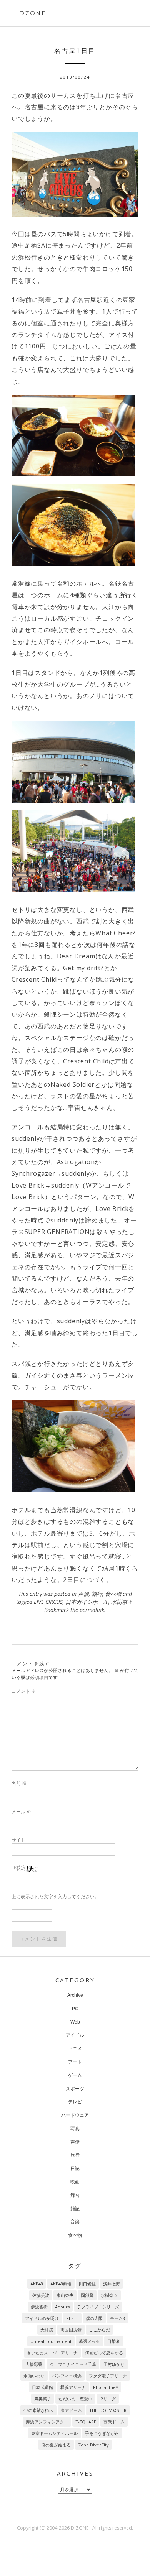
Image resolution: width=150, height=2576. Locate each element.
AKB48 (37, 2284)
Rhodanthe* (106, 2387)
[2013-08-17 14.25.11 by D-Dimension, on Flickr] (75, 525)
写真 (75, 2129)
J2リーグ (108, 2399)
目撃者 (114, 2341)
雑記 (75, 2209)
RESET (72, 2318)
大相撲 (47, 2330)
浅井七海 (112, 2284)
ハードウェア (75, 2115)
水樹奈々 (122, 1602)
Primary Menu (126, 14)
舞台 (75, 2195)
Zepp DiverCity (93, 2445)
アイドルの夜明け (42, 2318)
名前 (19, 1783)
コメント (24, 1691)
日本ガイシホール (87, 1602)
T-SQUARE (86, 2422)
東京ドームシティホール (54, 2433)
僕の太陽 (94, 2318)
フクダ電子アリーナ (108, 2376)
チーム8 (117, 2318)
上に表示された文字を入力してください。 (55, 1897)
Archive (75, 1995)
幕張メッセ (89, 2341)
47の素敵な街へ (38, 2410)
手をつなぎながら (102, 2433)
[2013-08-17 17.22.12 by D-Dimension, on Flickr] (75, 851)
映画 (75, 2182)
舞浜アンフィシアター (47, 2422)
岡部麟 (87, 2295)
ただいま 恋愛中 (75, 2399)
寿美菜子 (43, 2399)
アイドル (75, 2035)
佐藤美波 (41, 2295)
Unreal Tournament (51, 2341)
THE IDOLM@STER (108, 2410)
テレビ (75, 2102)
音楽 (75, 2222)
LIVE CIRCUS (48, 1602)
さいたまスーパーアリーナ (52, 2353)
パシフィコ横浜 (67, 2376)
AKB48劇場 (61, 2284)
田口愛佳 (87, 2284)
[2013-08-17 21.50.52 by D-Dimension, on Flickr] (75, 1446)
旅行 (97, 1594)
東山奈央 (65, 2295)
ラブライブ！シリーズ (98, 2307)
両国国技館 (71, 2330)
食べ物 (113, 1594)
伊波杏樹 (39, 2307)
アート (75, 2062)
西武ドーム (114, 2422)
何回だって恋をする (104, 2353)
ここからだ (99, 2330)
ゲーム (75, 2075)
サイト (18, 1840)
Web (75, 2022)
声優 (83, 1594)
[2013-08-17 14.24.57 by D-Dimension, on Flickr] (75, 436)
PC (75, 2009)
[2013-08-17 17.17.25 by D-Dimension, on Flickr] (75, 174)
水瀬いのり (34, 2376)
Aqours (62, 2307)
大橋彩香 (34, 2364)
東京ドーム (71, 2410)
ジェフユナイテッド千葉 (73, 2364)
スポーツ (75, 2089)
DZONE (33, 13)
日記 (75, 2169)
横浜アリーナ (73, 2387)
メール (21, 1811)
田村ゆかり (114, 2364)
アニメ (75, 2049)
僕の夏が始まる (56, 2445)
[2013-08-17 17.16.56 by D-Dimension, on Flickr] (75, 762)
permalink (92, 1610)
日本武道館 (42, 2387)
